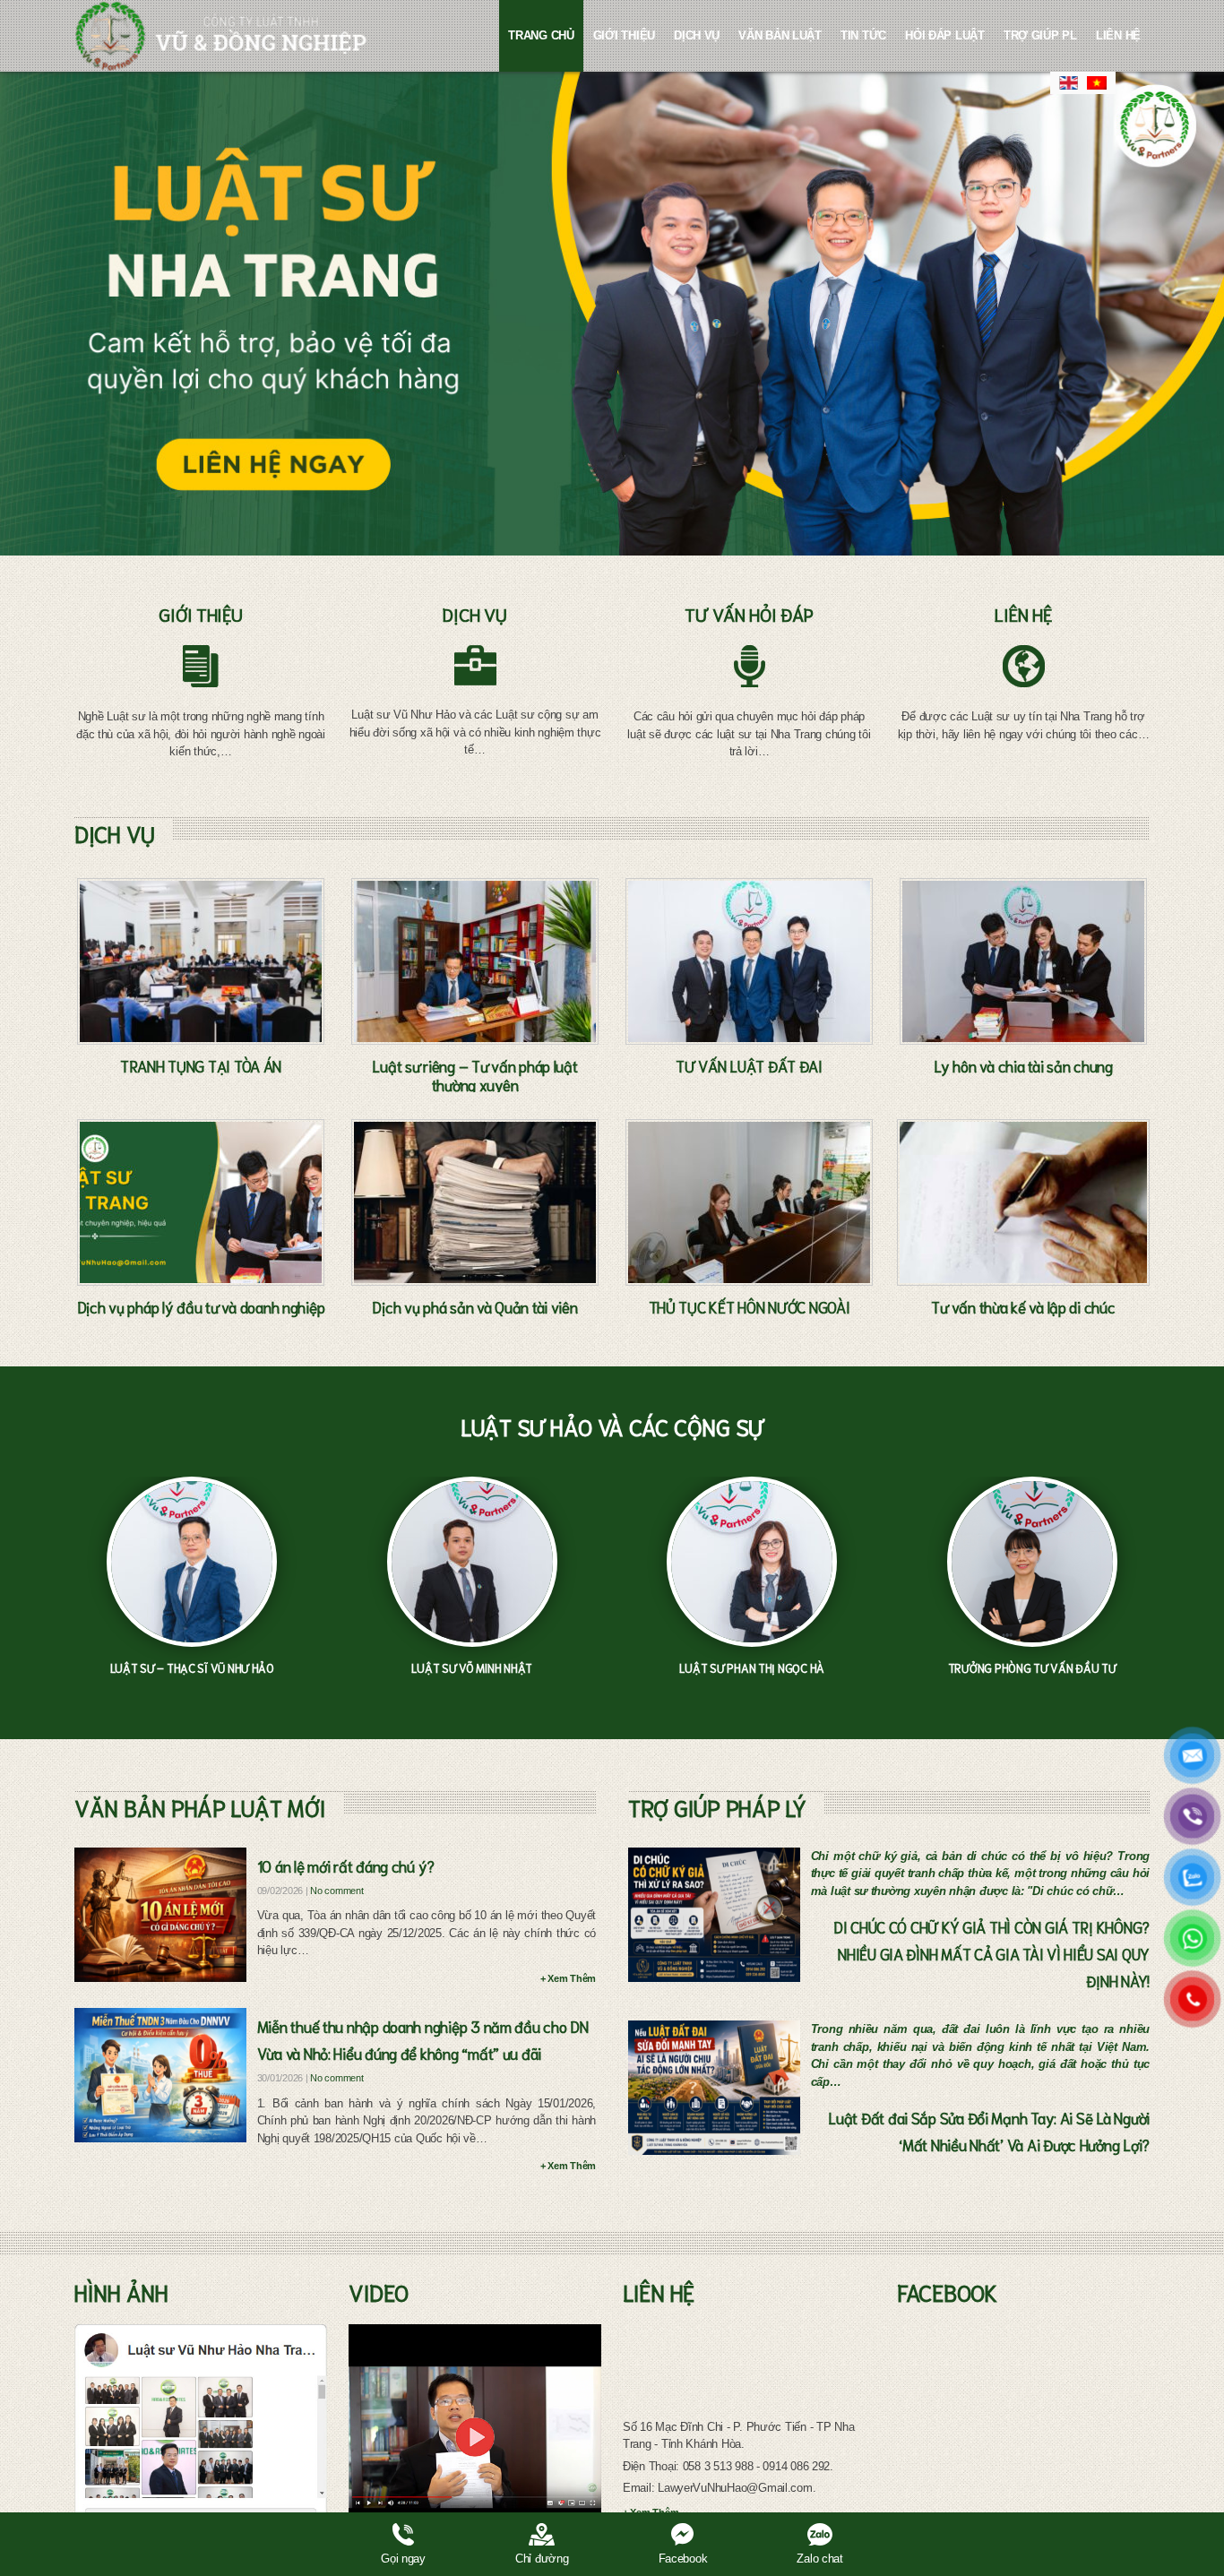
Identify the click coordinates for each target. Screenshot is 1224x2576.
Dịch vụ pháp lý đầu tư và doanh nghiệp (201, 1306)
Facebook (683, 2559)
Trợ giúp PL (1040, 35)
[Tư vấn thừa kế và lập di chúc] (1023, 1202)
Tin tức (863, 35)
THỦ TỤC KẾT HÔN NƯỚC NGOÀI (750, 1306)
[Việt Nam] (1097, 83)
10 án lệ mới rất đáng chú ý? (346, 1865)
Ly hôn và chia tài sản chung (1023, 1065)
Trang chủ (541, 35)
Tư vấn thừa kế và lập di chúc (1023, 1306)
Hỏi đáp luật (945, 35)
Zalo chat (820, 2559)
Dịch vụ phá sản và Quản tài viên (474, 1306)
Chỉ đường (542, 2559)
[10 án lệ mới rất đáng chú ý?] (160, 1915)
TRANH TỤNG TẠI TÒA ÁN (201, 1065)
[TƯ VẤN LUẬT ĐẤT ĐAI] (749, 961)
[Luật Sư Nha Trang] (221, 36)
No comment (336, 1891)
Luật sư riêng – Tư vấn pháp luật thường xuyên (474, 1075)
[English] (1069, 83)
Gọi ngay (403, 2559)
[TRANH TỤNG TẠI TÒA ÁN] (201, 961)
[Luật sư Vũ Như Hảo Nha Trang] (201, 2437)
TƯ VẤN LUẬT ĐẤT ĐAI (749, 1065)
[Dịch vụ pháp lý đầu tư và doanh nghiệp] (201, 1202)
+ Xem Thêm (568, 1978)
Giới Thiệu (624, 35)
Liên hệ (1118, 35)
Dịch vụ (697, 35)
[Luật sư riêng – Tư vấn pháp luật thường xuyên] (475, 961)
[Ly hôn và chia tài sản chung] (1023, 961)
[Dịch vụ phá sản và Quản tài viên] (475, 1202)
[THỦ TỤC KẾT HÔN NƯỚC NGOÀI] (749, 1202)
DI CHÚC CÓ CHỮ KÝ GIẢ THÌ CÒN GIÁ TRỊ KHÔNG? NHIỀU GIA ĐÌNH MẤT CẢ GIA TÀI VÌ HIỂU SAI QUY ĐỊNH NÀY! (991, 1953)
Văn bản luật (780, 35)
